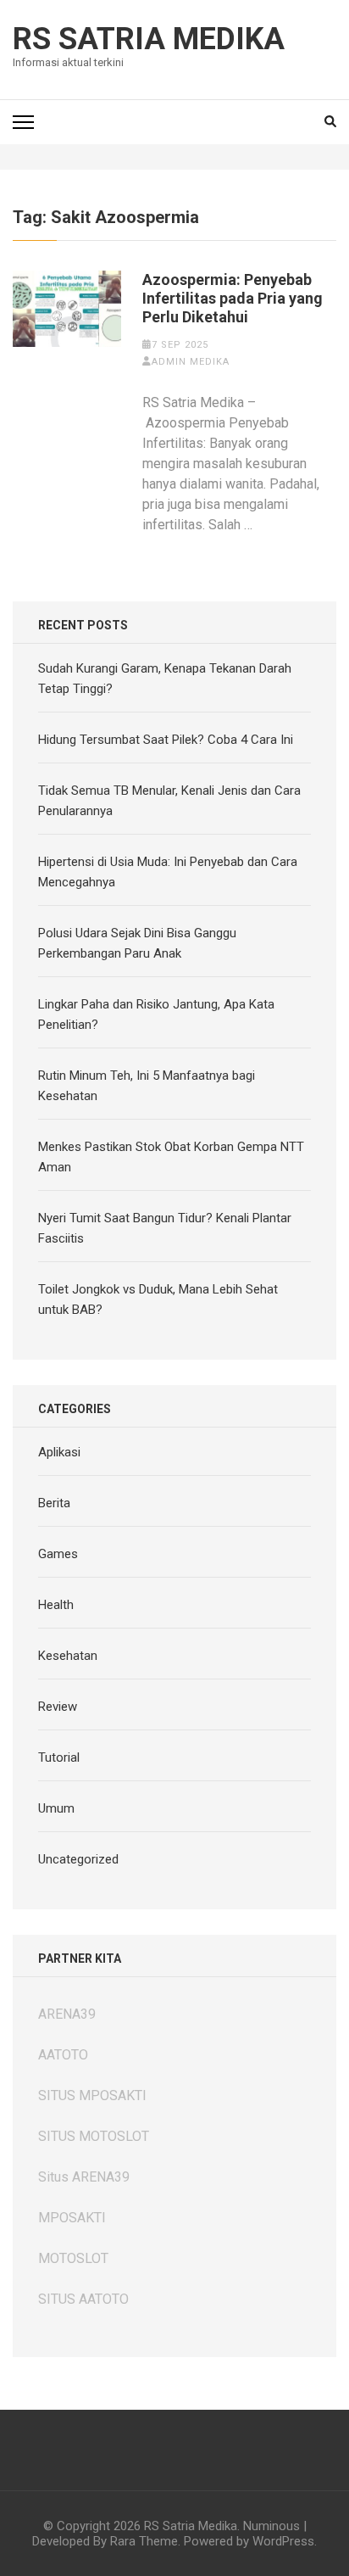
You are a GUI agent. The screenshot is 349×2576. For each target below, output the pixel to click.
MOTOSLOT (73, 2258)
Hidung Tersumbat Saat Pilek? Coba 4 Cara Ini (166, 740)
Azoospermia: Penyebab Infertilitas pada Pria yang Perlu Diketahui (233, 298)
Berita (54, 1503)
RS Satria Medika (149, 39)
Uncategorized (78, 1859)
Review (58, 1707)
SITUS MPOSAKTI (92, 2095)
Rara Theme (144, 2541)
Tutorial (59, 1757)
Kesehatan (68, 1656)
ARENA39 (67, 2014)
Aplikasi (59, 1452)
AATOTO (63, 2055)
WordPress (283, 2541)
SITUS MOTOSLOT (94, 2136)
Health (56, 1605)
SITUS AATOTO (83, 2299)
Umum (56, 1808)
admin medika (191, 362)
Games (58, 1554)
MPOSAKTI (72, 2218)
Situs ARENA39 (84, 2177)
